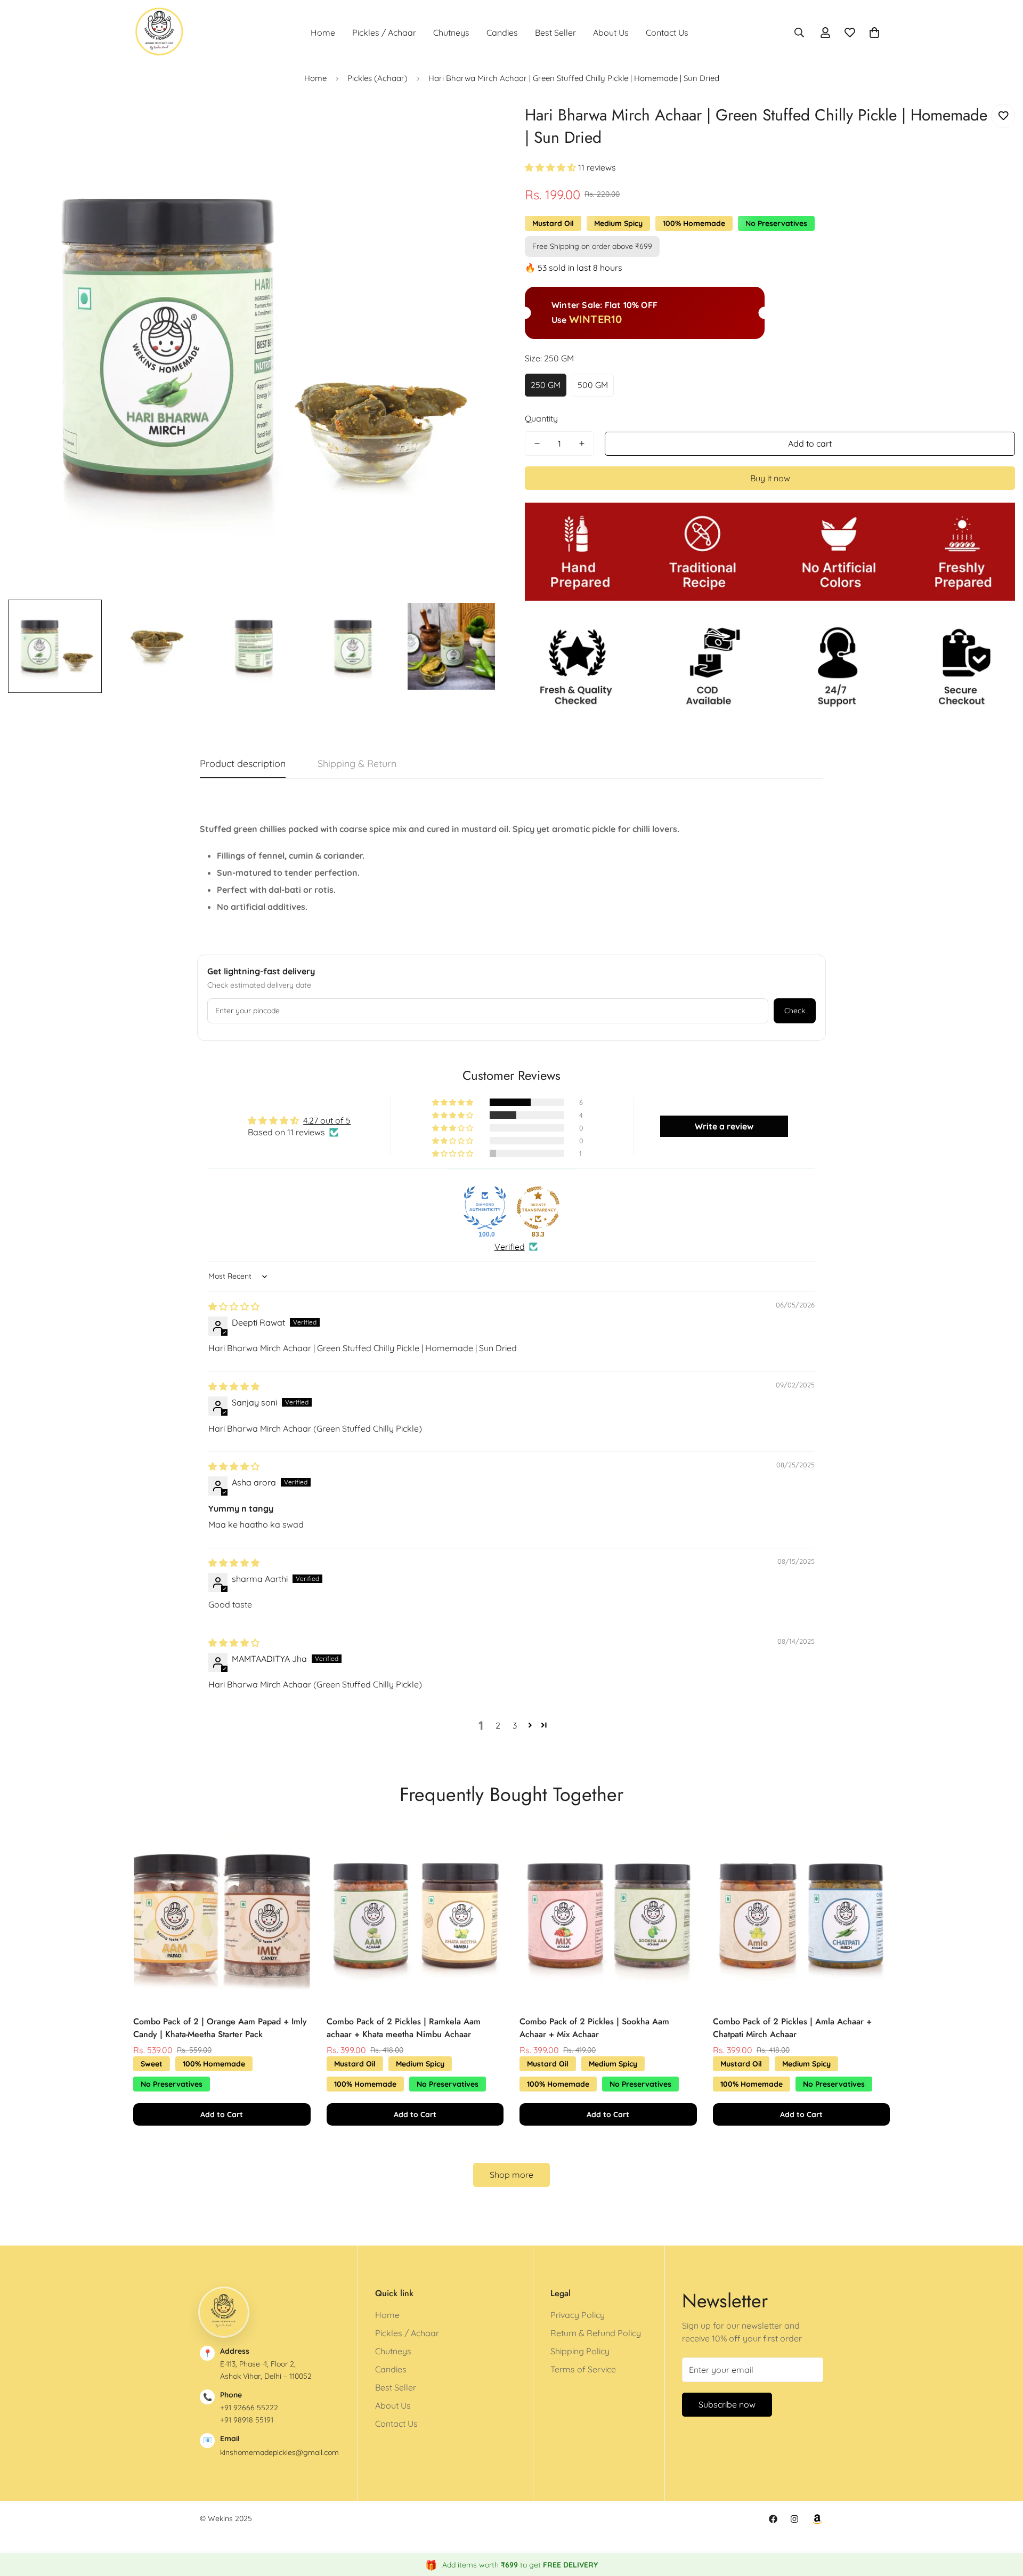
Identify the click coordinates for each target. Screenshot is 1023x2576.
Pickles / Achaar (384, 33)
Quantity (541, 418)
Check (795, 1011)
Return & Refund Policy (596, 2333)
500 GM (593, 385)
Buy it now (770, 478)
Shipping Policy (580, 2351)
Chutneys (451, 33)
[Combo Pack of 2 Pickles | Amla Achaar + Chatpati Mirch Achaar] (802, 1916)
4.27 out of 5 (327, 1120)
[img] (234, 1306)
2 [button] (498, 1725)
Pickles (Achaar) (377, 78)
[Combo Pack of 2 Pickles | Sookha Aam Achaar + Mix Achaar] (608, 1916)
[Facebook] (773, 2519)
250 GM (546, 385)
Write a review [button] (724, 1126)
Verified (510, 1247)
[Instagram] (794, 2519)
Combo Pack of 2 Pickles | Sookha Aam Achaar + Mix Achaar (594, 2028)
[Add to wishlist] (1003, 116)
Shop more (511, 2175)
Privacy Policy (578, 2315)
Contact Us (667, 33)
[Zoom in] (476, 124)
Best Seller (555, 33)
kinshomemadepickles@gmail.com (279, 2452)
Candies (502, 33)
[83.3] (538, 1208)
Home (323, 33)
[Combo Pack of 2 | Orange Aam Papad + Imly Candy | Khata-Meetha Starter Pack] (222, 1916)
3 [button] (515, 1725)
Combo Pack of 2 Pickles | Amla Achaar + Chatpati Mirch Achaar (792, 2028)
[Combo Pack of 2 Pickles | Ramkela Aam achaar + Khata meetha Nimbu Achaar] (415, 1916)
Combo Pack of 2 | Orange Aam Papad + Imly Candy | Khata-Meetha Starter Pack (220, 2028)
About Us (611, 33)
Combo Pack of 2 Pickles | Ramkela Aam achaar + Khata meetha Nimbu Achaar (404, 2028)
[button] (874, 33)
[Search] (799, 33)
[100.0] (485, 1208)
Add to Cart (222, 2114)
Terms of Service (583, 2369)
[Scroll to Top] (1002, 2518)
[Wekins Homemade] (160, 32)
